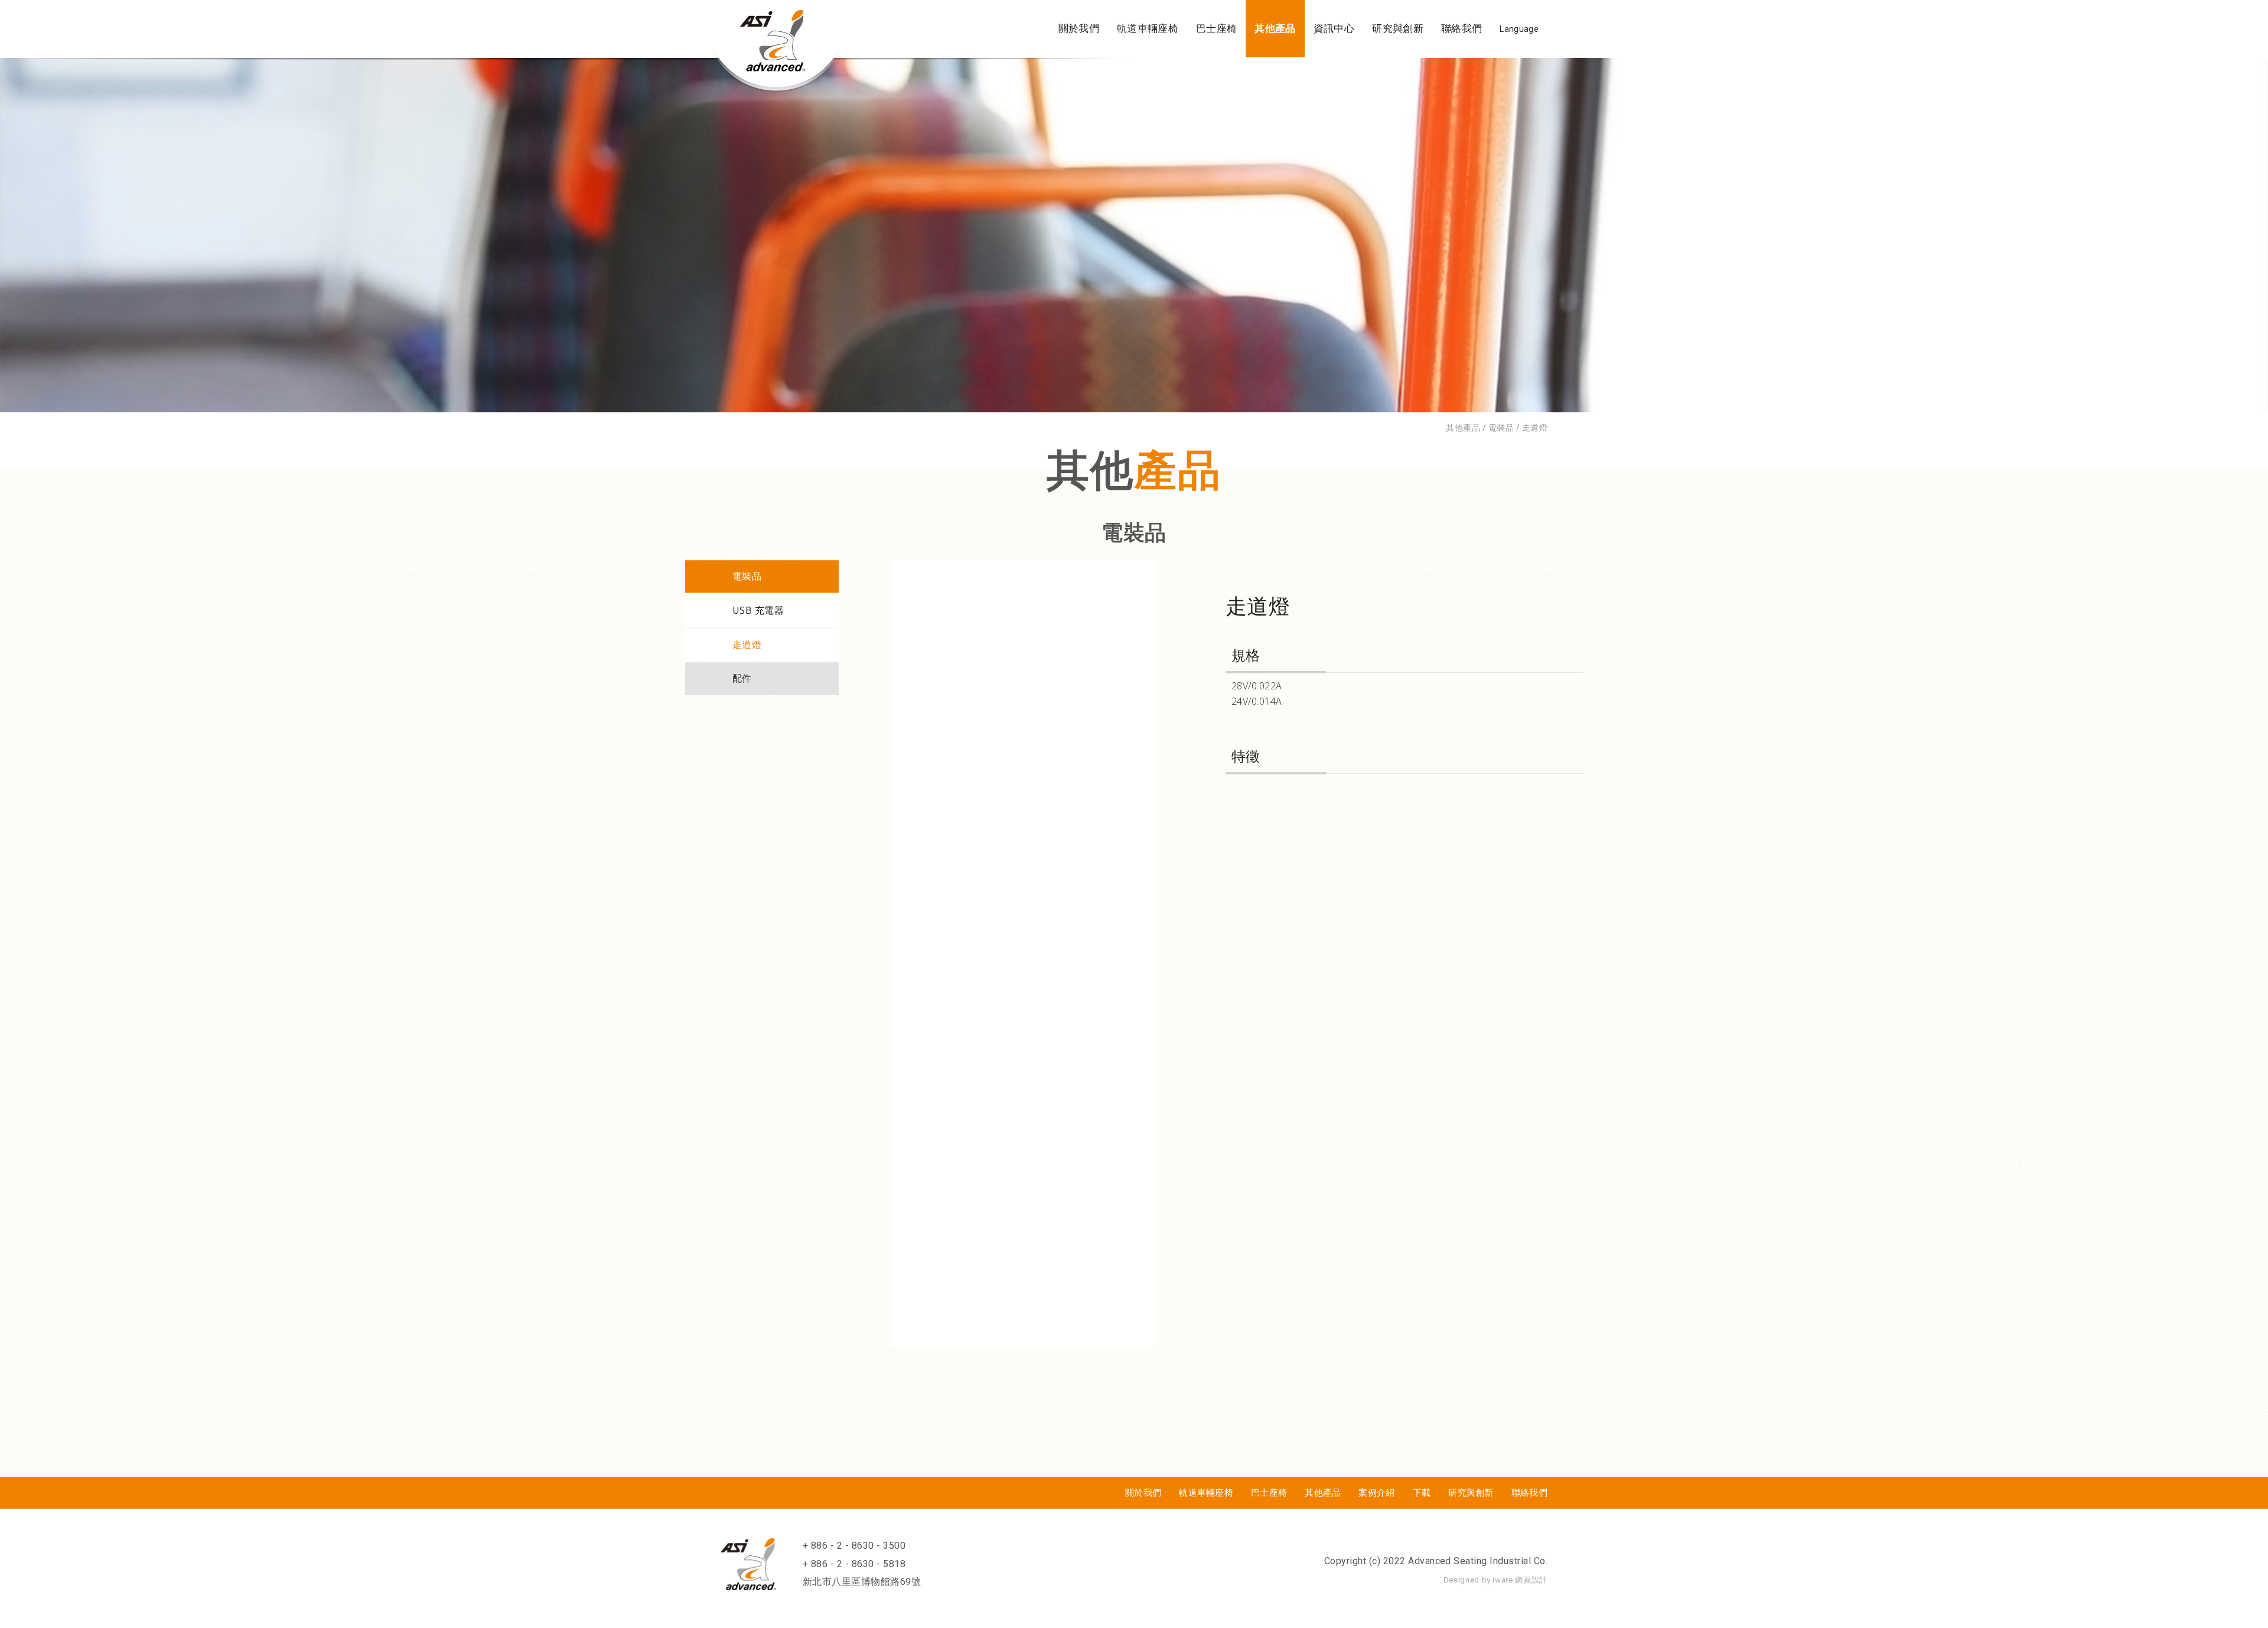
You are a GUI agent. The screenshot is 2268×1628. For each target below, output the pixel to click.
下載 (1422, 1493)
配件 (742, 678)
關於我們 (1079, 28)
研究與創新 (1398, 28)
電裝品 (747, 576)
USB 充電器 (758, 610)
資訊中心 (1334, 28)
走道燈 (747, 644)
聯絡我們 (1462, 28)
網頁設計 (1531, 1580)
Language (1519, 29)
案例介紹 (1376, 1493)
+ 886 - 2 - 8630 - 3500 (854, 1546)
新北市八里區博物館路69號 (862, 1582)
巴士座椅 (1216, 28)
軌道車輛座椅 (1148, 28)
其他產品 (1275, 28)
